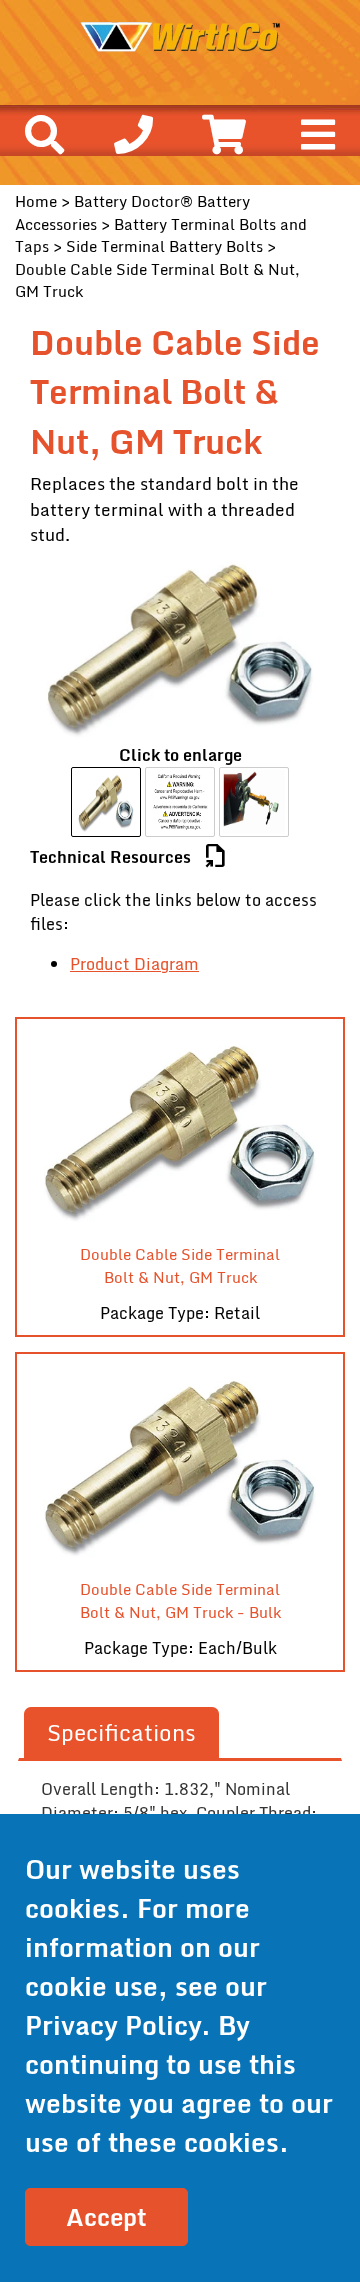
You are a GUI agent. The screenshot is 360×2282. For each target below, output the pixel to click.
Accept (106, 2216)
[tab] (121, 1733)
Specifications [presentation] (121, 1732)
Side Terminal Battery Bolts (164, 246)
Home (36, 201)
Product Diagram (134, 964)
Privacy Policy (113, 2025)
